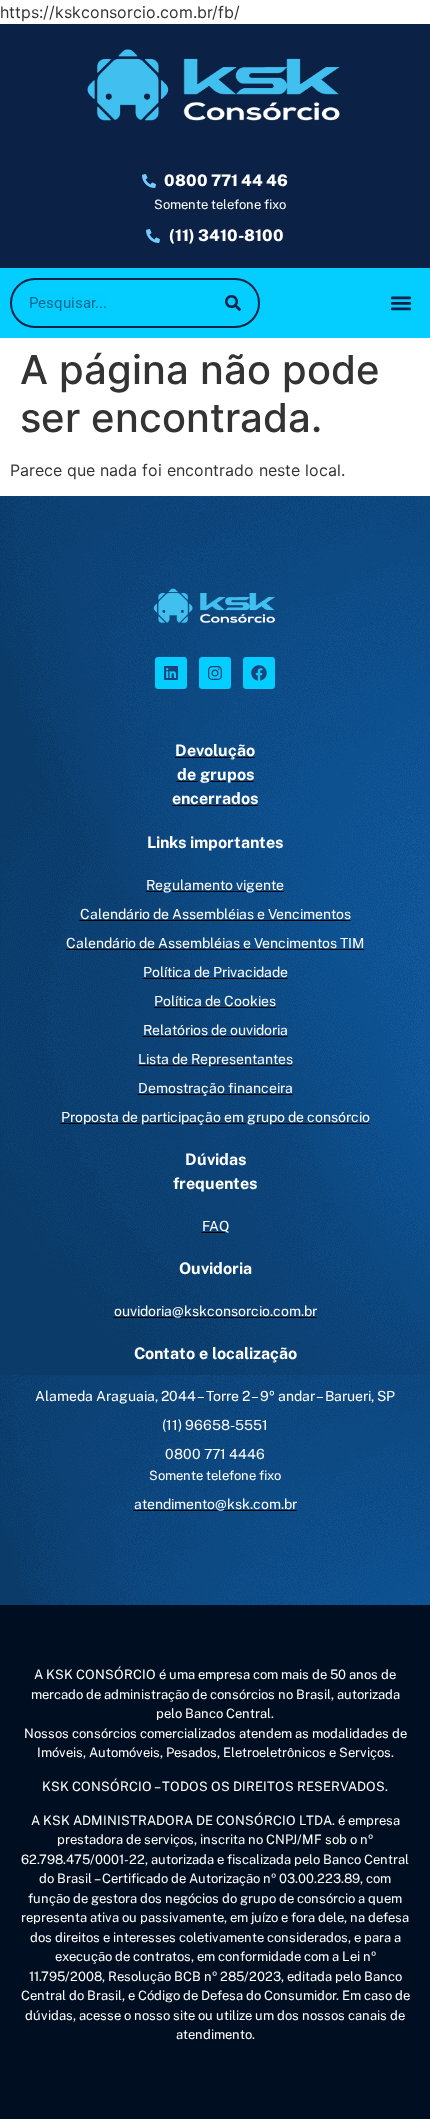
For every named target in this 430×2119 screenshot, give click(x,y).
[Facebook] (259, 673)
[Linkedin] (171, 673)
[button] (401, 302)
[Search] (233, 303)
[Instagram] (215, 673)
